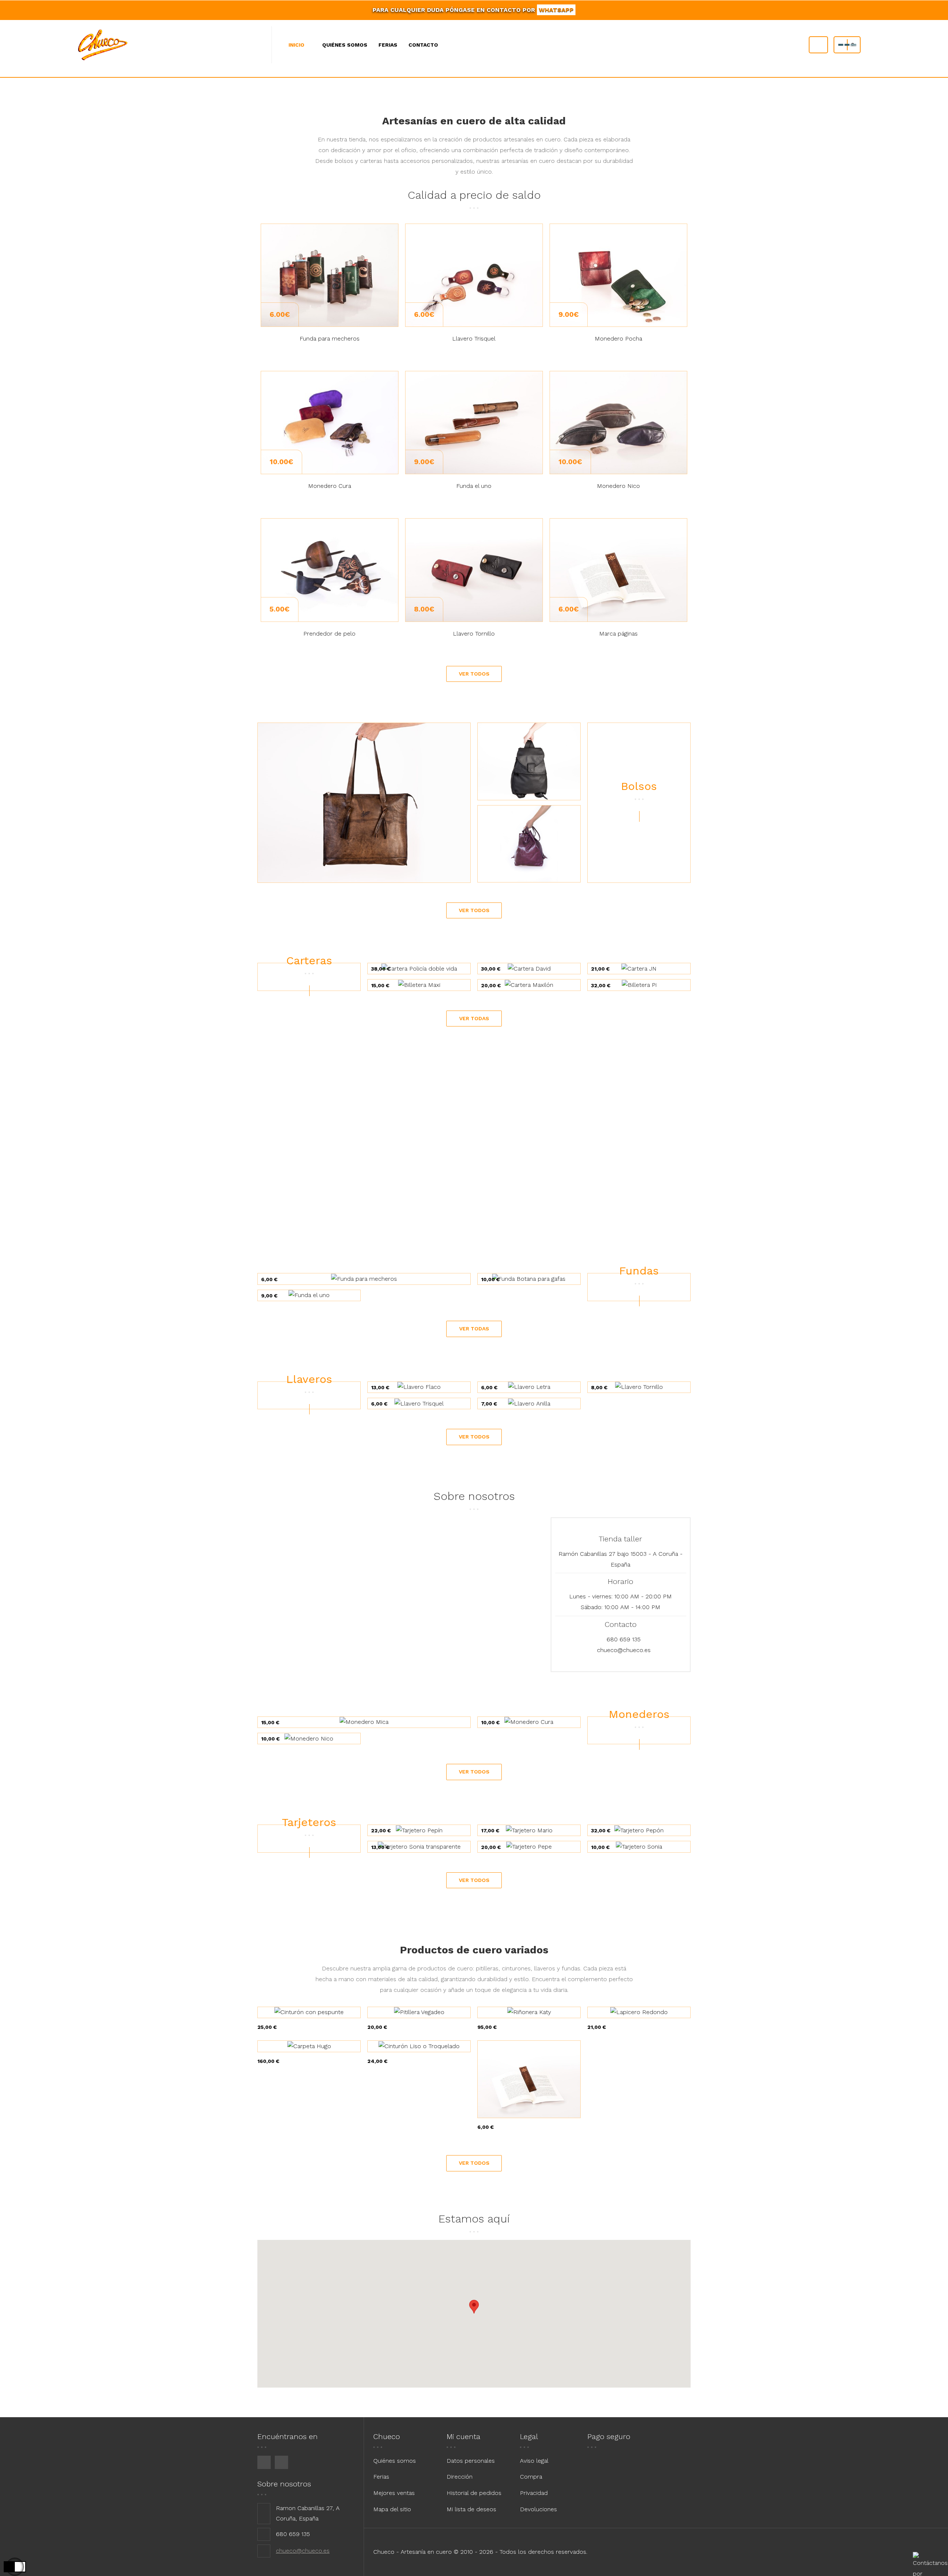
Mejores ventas (394, 2493)
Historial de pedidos (474, 2493)
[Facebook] (264, 2462)
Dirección (460, 2477)
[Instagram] (281, 2462)
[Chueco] (113, 45)
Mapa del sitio (392, 2509)
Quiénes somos (395, 2461)
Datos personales (471, 2461)
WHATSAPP (556, 10)
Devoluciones (538, 2509)
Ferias (381, 2477)
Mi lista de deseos (471, 2509)
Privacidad (534, 2493)
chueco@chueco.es (624, 1650)
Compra (531, 2477)
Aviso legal (534, 2461)
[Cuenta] (818, 45)
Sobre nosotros (284, 2484)
